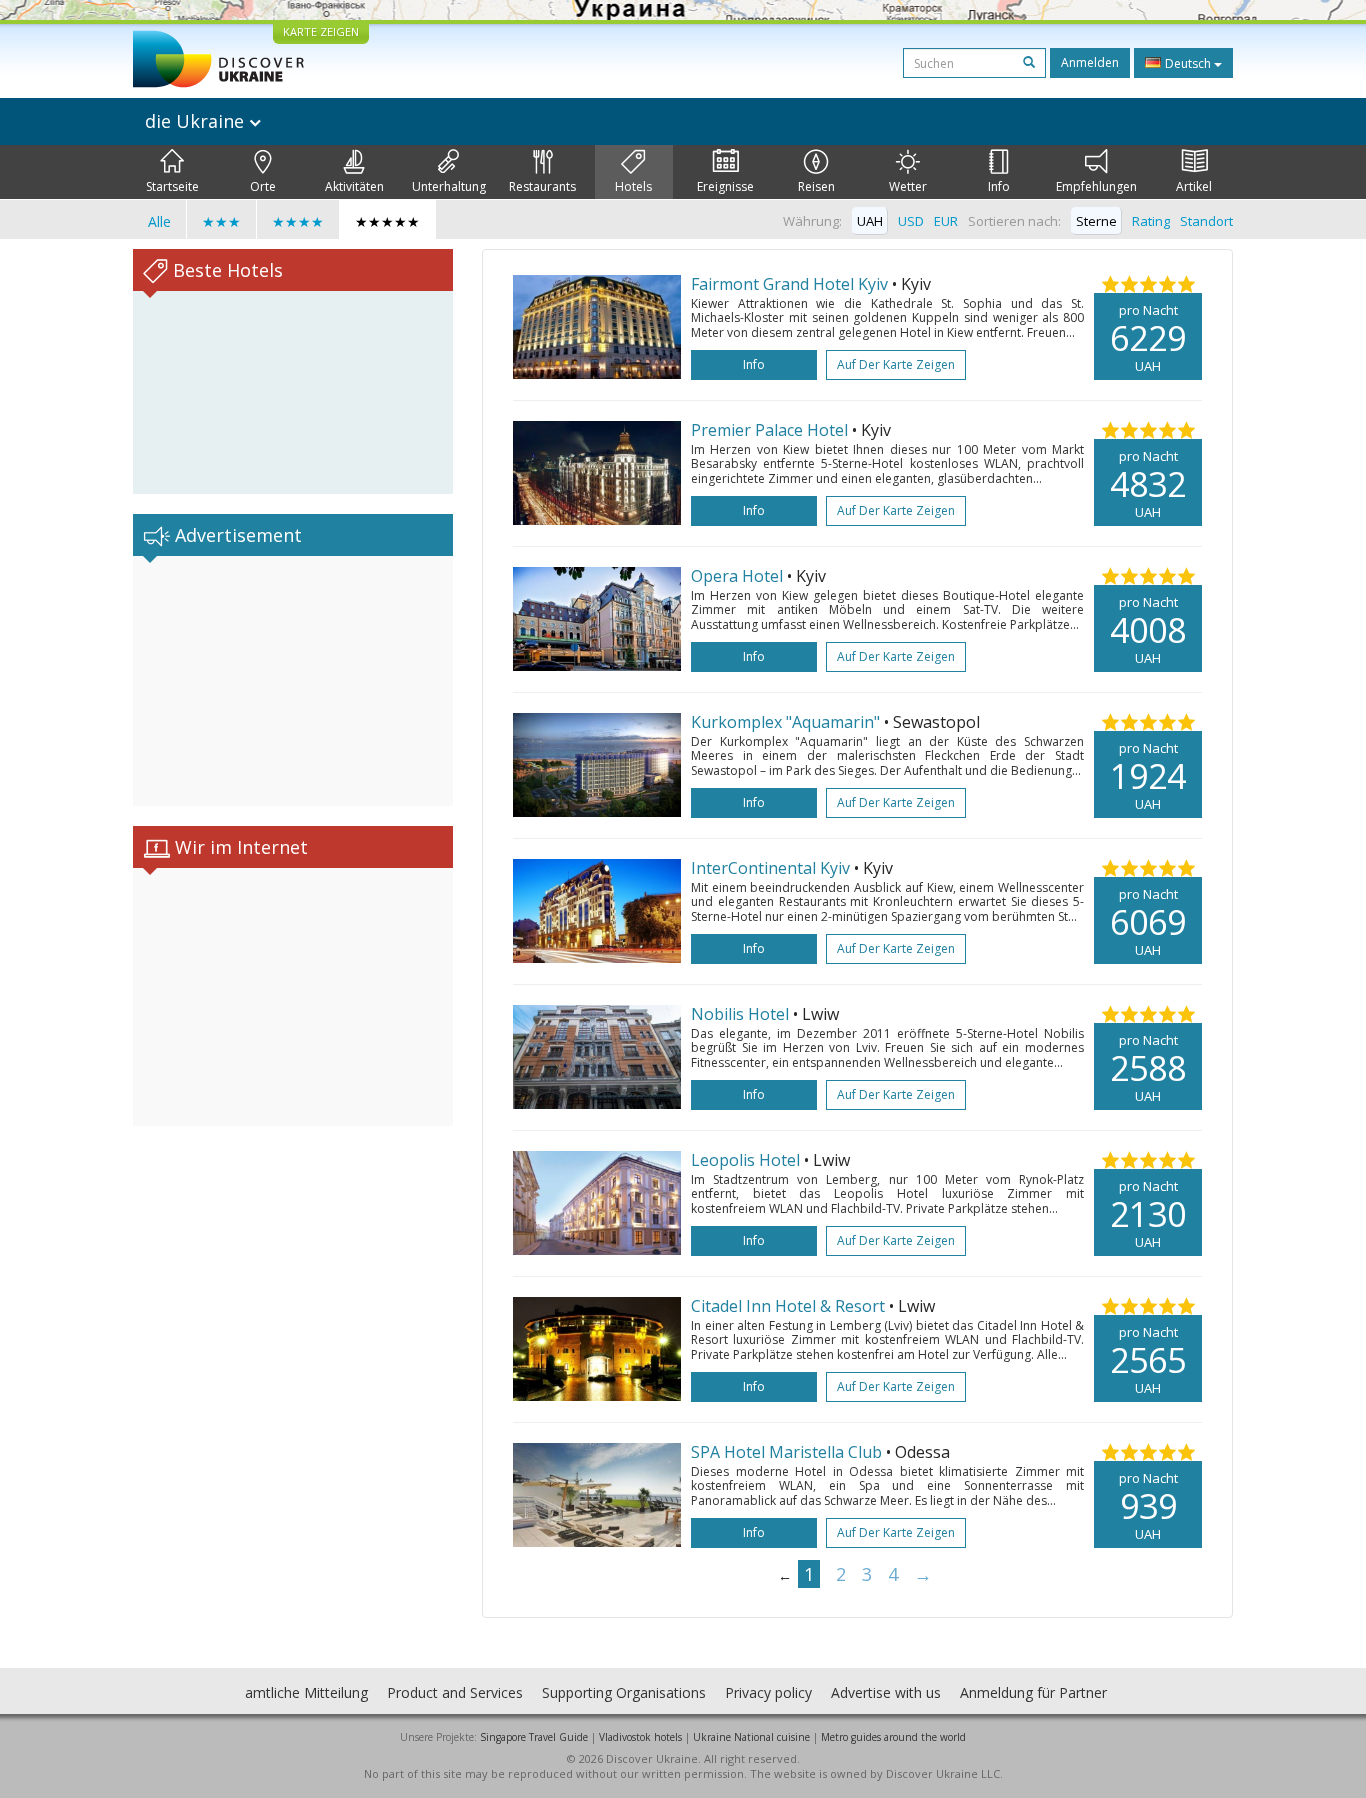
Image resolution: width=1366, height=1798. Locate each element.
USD (911, 221)
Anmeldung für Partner (1033, 1692)
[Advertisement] (293, 681)
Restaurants (542, 186)
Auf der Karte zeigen (896, 364)
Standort (1206, 221)
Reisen (816, 186)
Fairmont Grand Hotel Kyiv (789, 284)
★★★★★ (387, 221)
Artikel (1194, 186)
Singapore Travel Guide (534, 1737)
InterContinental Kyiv (770, 868)
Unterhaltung (449, 186)
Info (999, 186)
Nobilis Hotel (740, 1014)
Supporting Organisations (624, 1692)
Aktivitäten (354, 186)
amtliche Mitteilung (306, 1692)
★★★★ (298, 221)
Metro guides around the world (893, 1737)
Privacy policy (768, 1692)
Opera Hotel (737, 576)
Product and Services (455, 1692)
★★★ (221, 221)
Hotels (633, 186)
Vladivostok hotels (640, 1737)
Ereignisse (725, 186)
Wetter (908, 186)
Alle (159, 221)
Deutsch (1188, 63)
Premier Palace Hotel (769, 430)
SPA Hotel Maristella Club (788, 1452)
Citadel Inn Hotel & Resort (788, 1306)
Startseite (172, 186)
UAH (870, 221)
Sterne (1096, 221)
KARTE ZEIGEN (321, 31)
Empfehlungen (1096, 186)
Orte (263, 186)
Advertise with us (886, 1692)
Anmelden (1090, 62)
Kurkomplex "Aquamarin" (785, 722)
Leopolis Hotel (745, 1160)
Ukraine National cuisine (751, 1737)
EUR (946, 221)
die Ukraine (197, 121)
